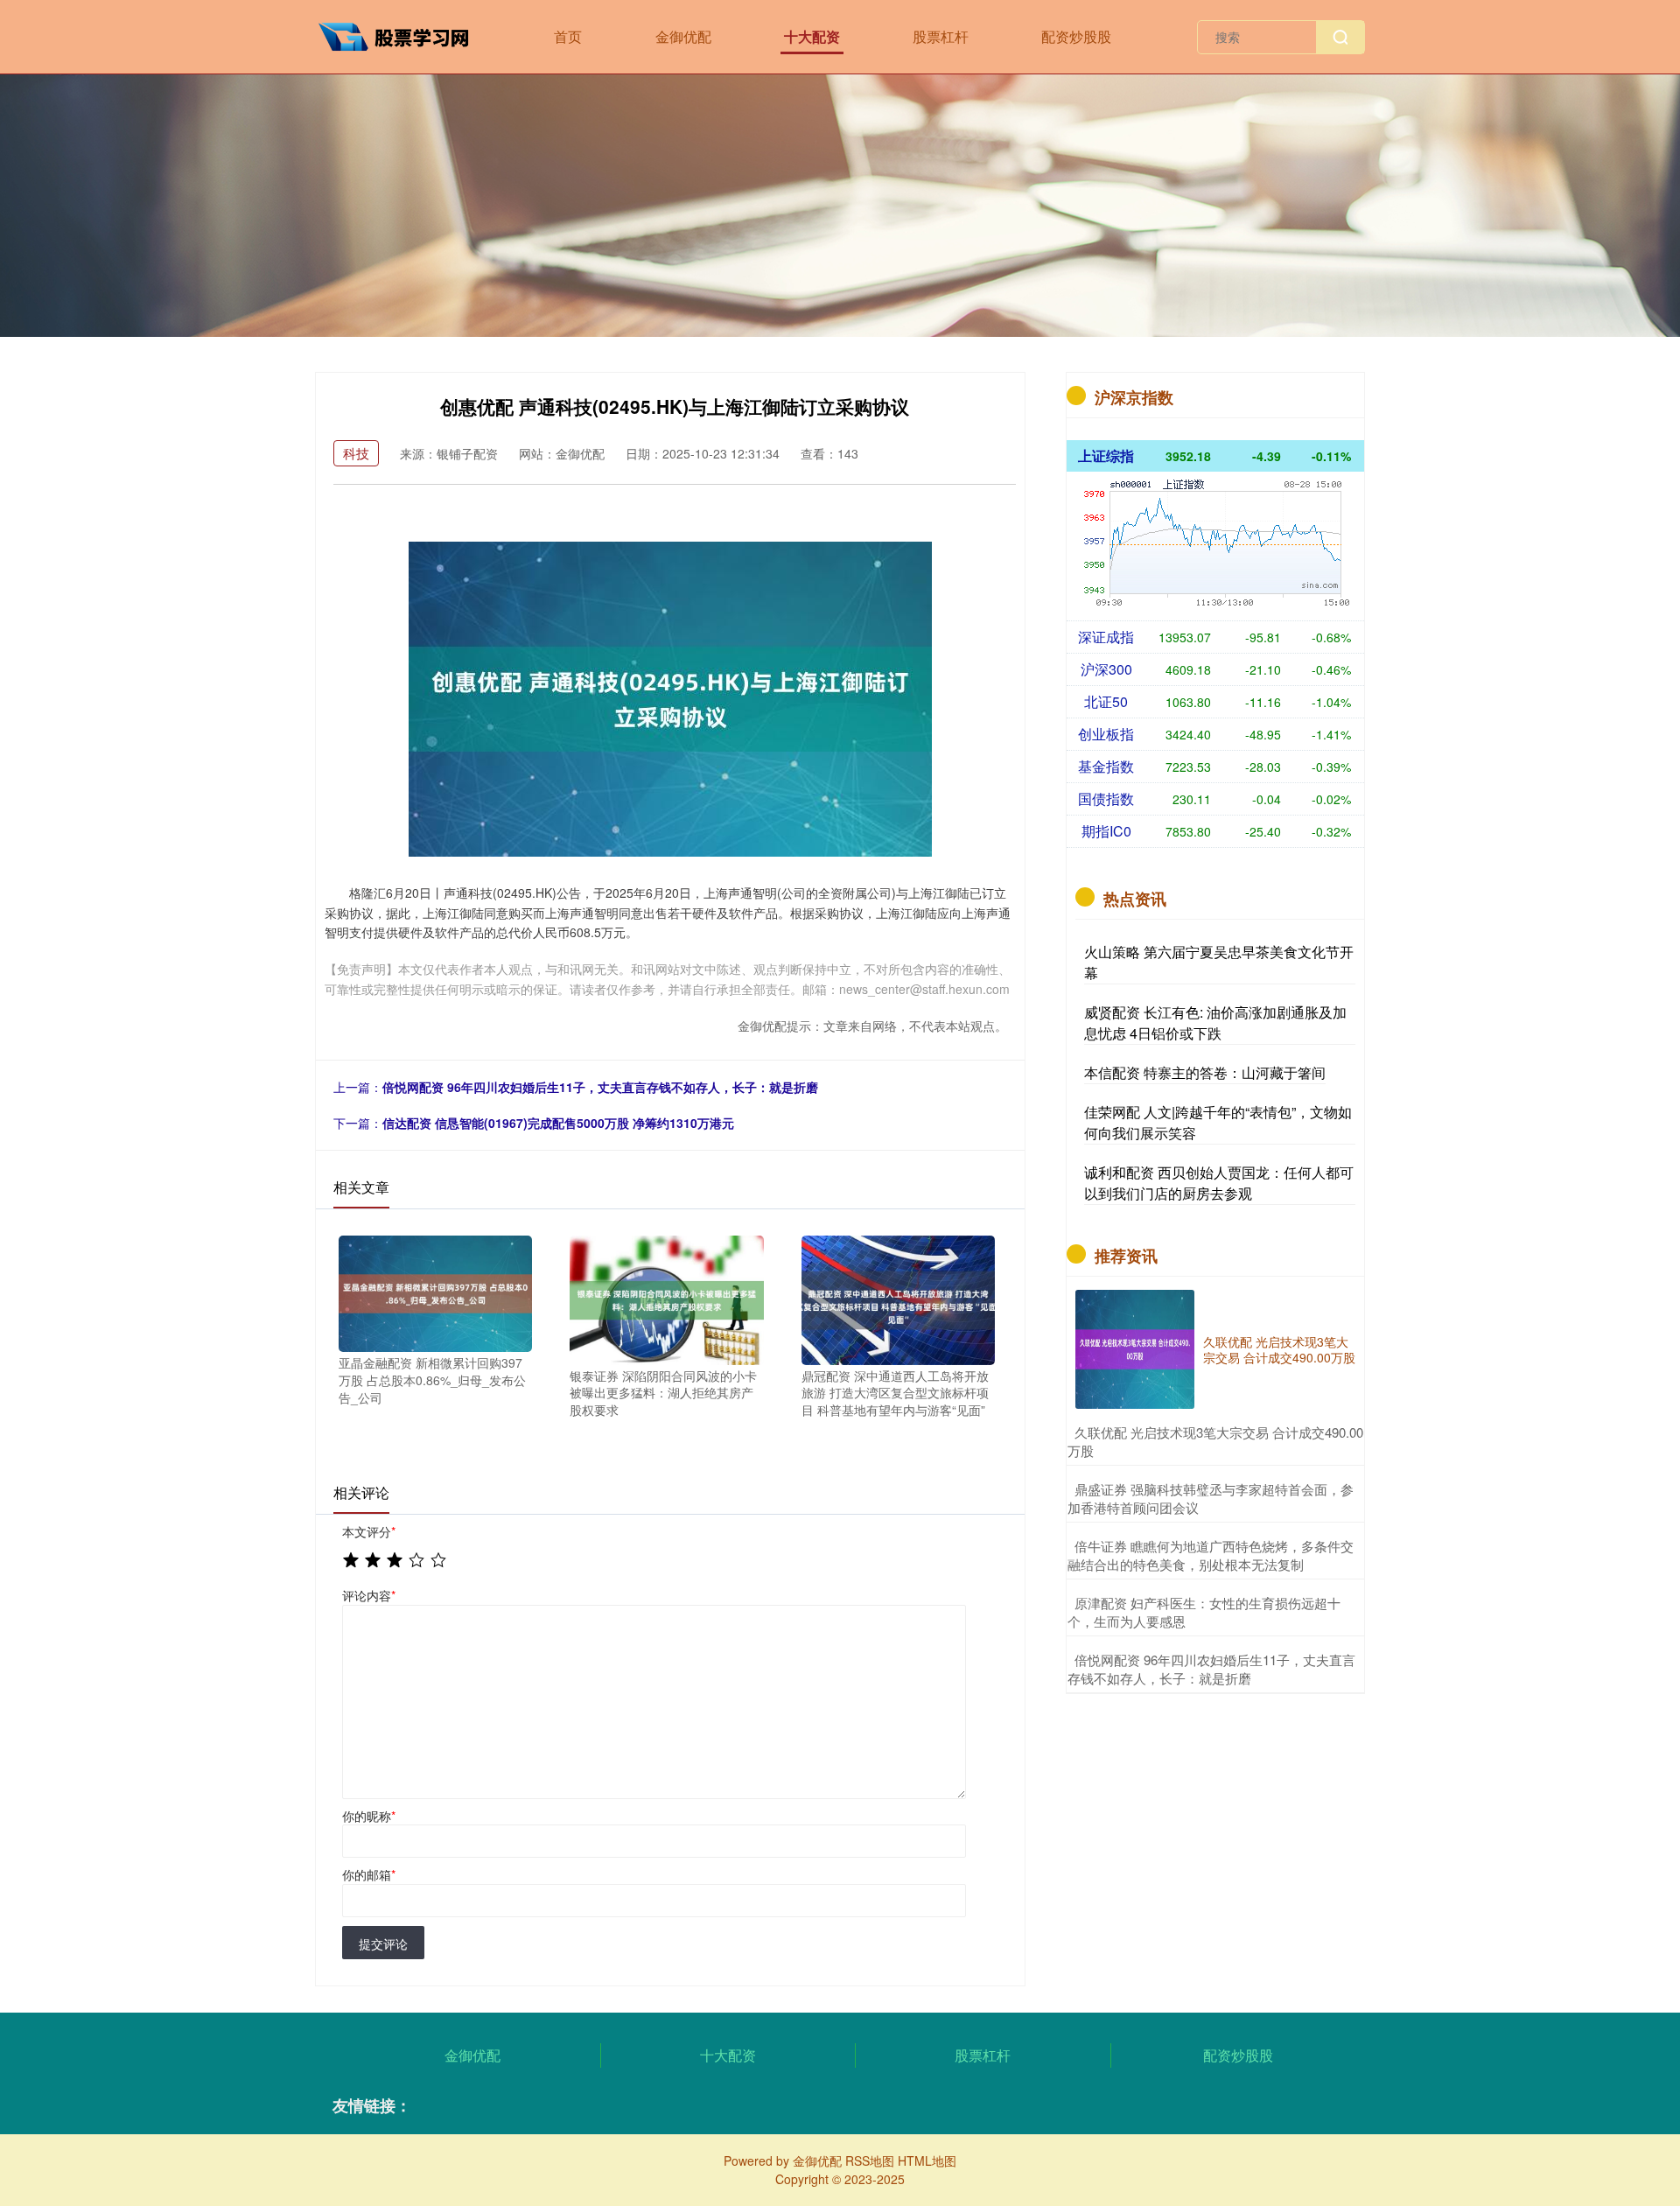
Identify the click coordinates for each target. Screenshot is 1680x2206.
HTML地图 (927, 2160)
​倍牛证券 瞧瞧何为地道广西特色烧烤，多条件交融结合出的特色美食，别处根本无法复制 (1211, 1555)
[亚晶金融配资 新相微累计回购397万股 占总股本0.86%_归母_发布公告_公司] (435, 1292)
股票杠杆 (941, 36)
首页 (568, 36)
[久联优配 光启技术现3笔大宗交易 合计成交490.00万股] (1135, 1349)
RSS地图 (870, 2160)
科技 (356, 453)
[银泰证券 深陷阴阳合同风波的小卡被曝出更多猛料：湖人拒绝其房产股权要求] (666, 1299)
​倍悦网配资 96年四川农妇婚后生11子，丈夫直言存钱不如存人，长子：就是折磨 (1211, 1669)
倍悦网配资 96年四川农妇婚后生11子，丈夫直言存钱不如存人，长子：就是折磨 (600, 1087)
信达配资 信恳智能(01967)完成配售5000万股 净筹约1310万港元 (558, 1123)
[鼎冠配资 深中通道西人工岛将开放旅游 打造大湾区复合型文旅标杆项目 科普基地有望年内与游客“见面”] (898, 1299)
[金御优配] (401, 35)
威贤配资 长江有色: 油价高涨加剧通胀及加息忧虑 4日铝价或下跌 (1215, 1022)
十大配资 (812, 36)
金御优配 (683, 36)
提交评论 (383, 1943)
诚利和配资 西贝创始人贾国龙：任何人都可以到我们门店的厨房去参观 (1219, 1183)
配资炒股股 (1076, 36)
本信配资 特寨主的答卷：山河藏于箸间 (1205, 1072)
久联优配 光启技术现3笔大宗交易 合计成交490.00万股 (1279, 1349)
